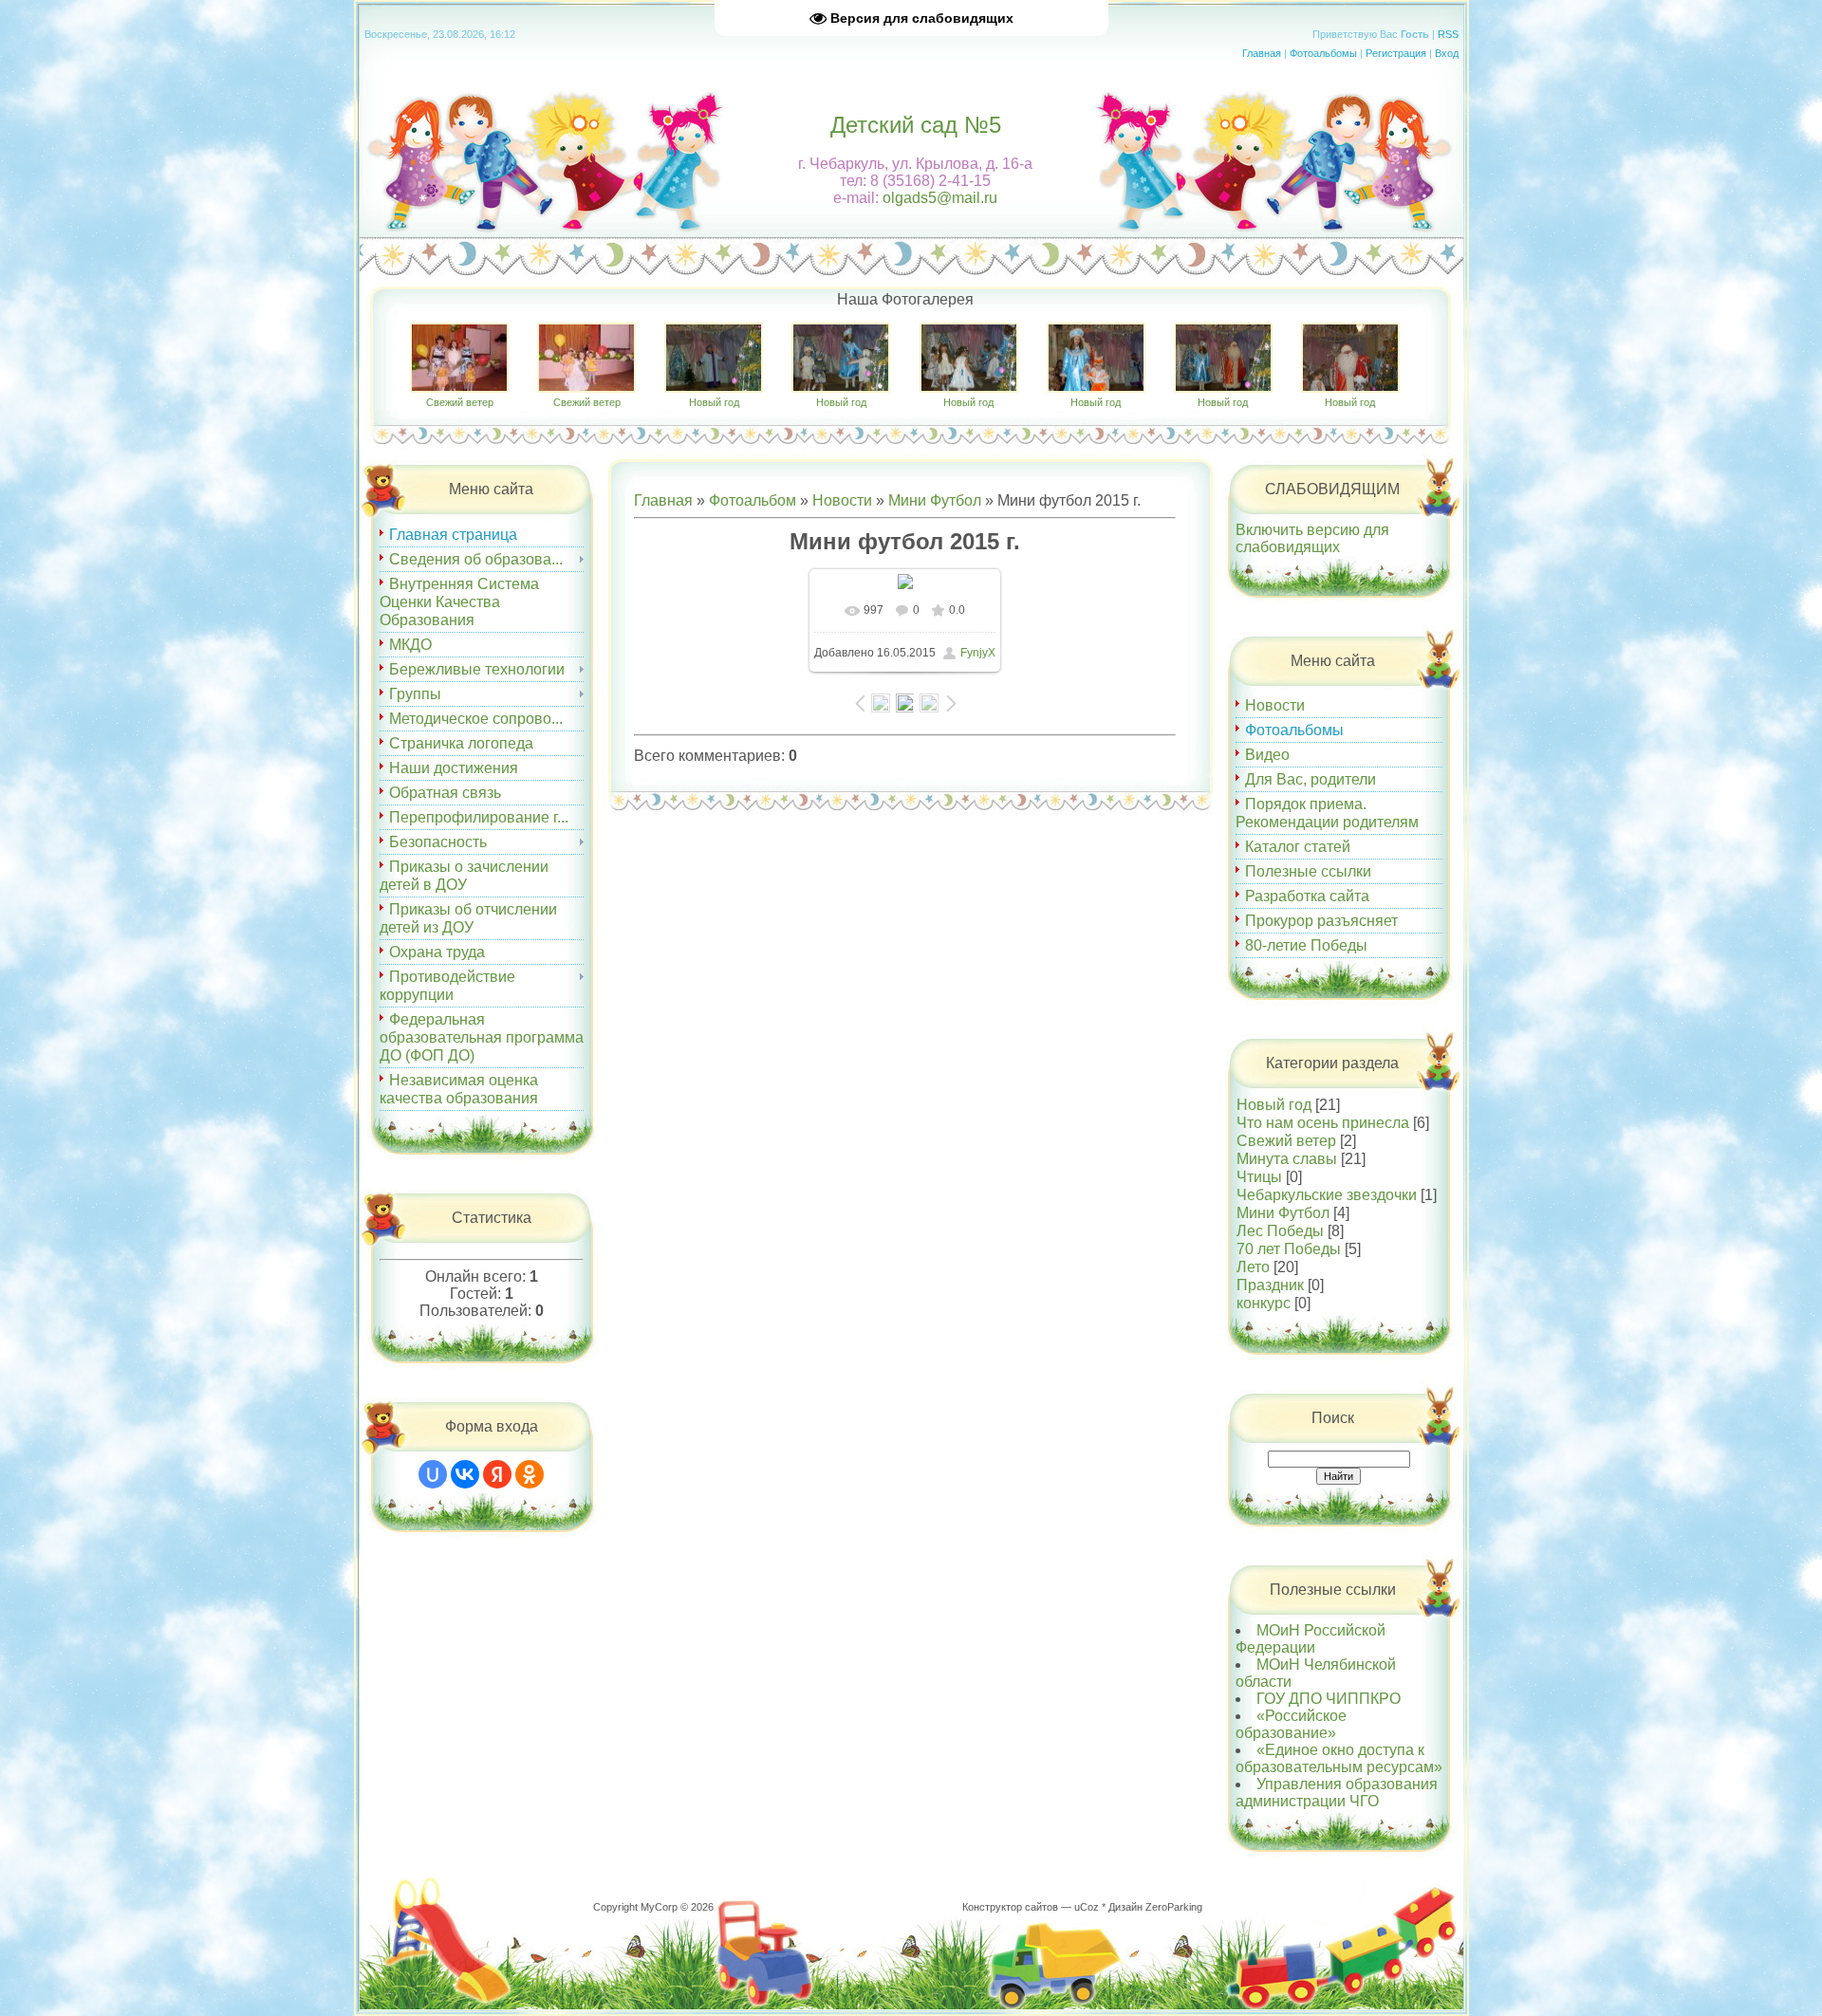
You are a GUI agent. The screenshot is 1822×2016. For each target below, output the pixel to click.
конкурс (1264, 1303)
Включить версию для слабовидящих (1312, 538)
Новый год (714, 402)
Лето (1253, 1267)
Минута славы (1287, 1159)
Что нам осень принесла (1323, 1123)
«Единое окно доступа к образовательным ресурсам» (1339, 1758)
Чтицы (1259, 1177)
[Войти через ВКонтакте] (465, 1474)
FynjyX (978, 653)
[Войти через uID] (433, 1474)
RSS (1448, 34)
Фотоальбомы (1323, 53)
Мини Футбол (935, 500)
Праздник (1270, 1285)
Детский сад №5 (916, 125)
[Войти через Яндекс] (497, 1474)
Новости (842, 500)
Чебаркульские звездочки (1327, 1195)
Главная (1262, 53)
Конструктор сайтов (1010, 1907)
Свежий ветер (460, 402)
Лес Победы (1280, 1231)
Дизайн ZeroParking (1155, 1907)
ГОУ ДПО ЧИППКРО (1329, 1699)
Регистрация (1396, 53)
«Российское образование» (1291, 1724)
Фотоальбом (753, 500)
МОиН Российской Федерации (1311, 1639)
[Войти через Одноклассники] (530, 1474)
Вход (1447, 53)
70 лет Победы (1289, 1249)
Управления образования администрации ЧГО (1337, 1793)
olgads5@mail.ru (940, 198)
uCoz (1087, 1907)
